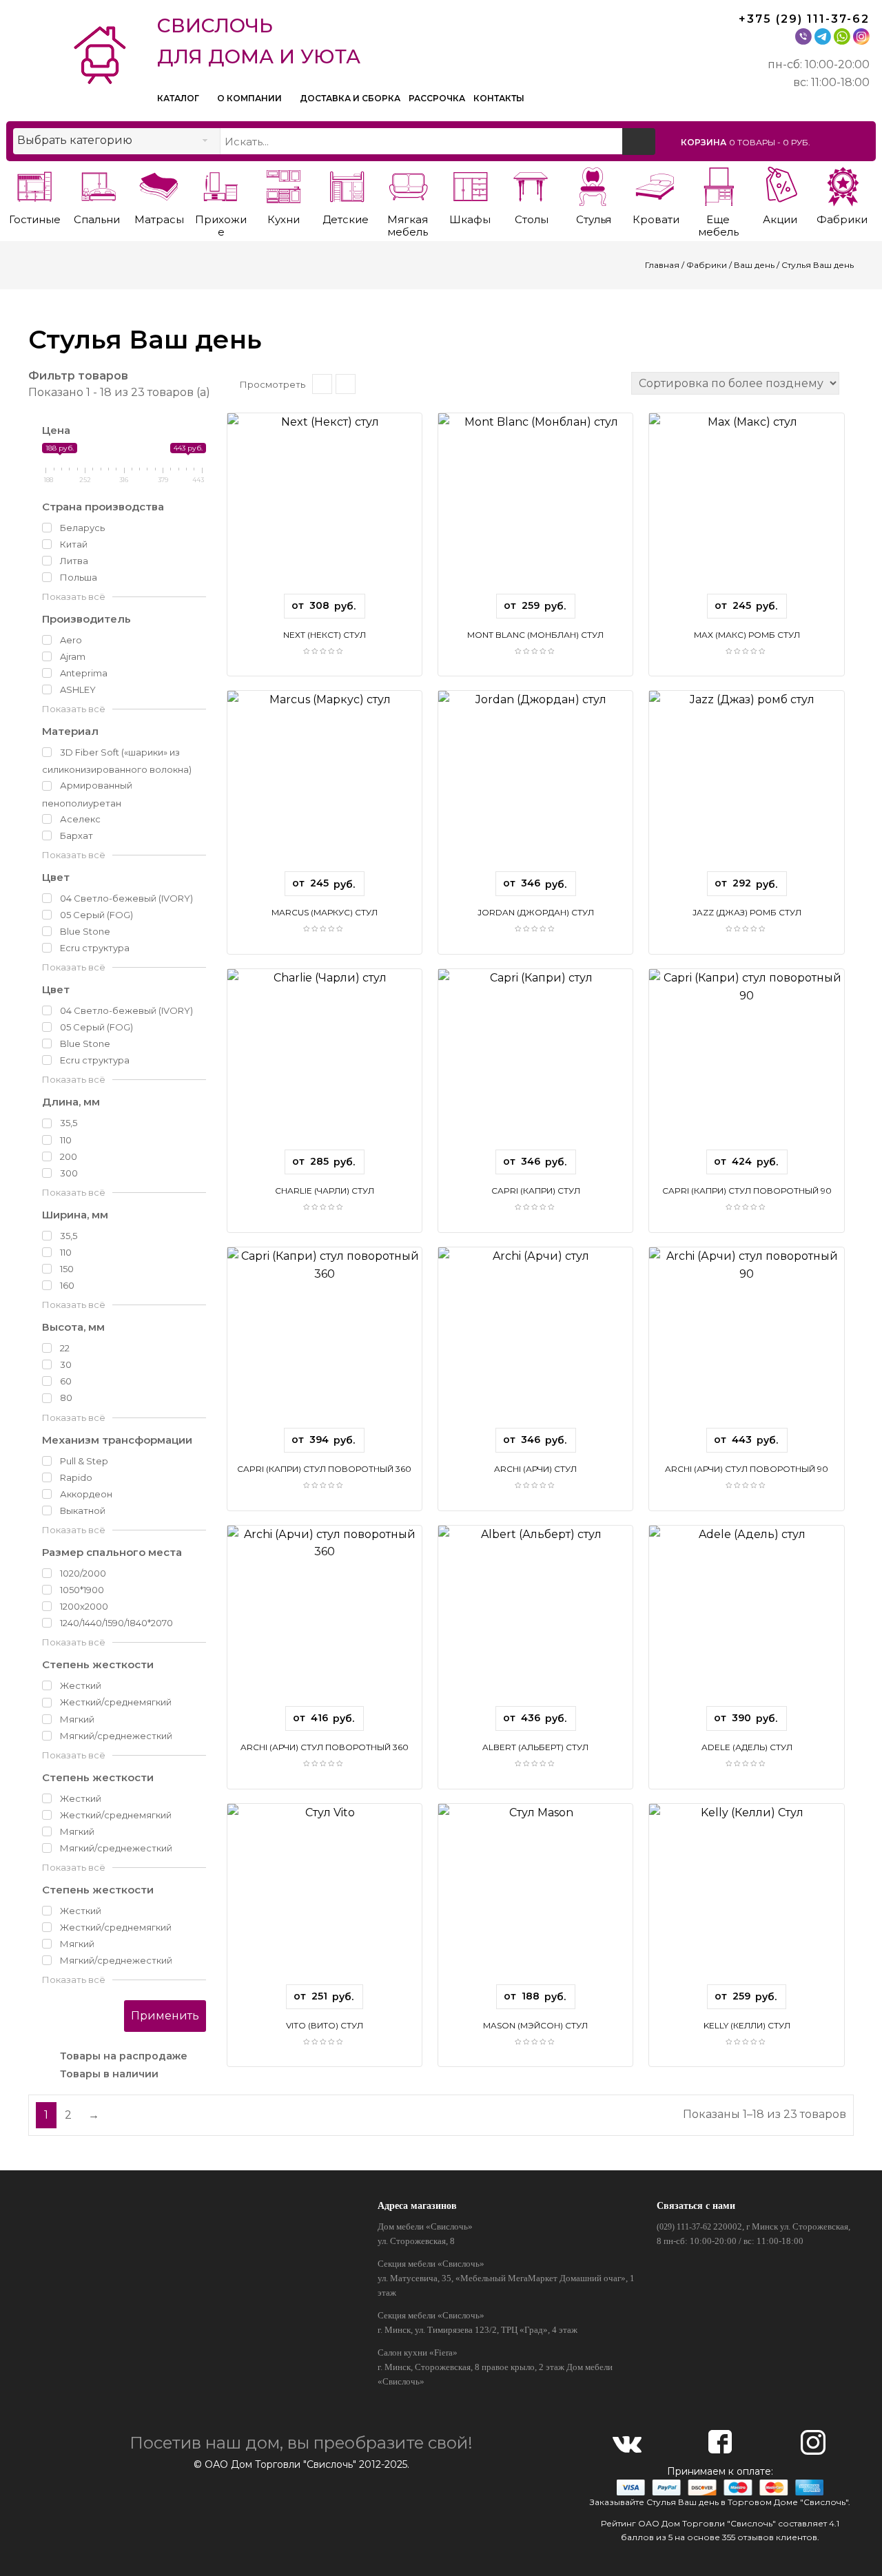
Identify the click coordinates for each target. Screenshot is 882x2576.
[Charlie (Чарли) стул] (325, 1064)
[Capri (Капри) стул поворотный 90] (746, 1064)
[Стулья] (594, 184)
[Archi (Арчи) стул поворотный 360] (325, 1621)
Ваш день (754, 265)
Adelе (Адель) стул (747, 1747)
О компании (250, 98)
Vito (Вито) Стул (325, 2025)
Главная (662, 265)
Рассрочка (437, 98)
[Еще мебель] (718, 184)
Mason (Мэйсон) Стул (535, 2025)
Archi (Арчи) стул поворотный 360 (325, 1747)
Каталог (179, 98)
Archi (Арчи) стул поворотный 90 (747, 1469)
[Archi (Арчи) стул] (535, 1343)
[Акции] (780, 184)
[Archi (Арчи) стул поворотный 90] (746, 1343)
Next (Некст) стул (325, 635)
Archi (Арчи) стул (535, 1469)
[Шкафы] (470, 184)
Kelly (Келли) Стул (747, 2025)
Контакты (499, 98)
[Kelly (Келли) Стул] (746, 1899)
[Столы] (532, 184)
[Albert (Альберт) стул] (535, 1621)
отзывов (756, 2537)
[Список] (322, 384)
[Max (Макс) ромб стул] (746, 509)
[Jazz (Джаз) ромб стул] (746, 786)
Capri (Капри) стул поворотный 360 (324, 1469)
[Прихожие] (221, 184)
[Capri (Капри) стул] (535, 1064)
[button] (776, 142)
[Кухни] (284, 184)
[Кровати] (656, 184)
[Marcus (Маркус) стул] (325, 786)
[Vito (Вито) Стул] (325, 1899)
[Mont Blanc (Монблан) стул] (535, 509)
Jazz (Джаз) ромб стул (747, 912)
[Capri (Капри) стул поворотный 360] (325, 1343)
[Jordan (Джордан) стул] (535, 786)
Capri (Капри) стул (536, 1191)
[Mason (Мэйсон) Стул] (535, 1899)
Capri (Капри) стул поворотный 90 (747, 1191)
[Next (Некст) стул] (325, 509)
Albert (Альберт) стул (535, 1747)
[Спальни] (97, 184)
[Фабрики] (842, 184)
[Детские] (346, 184)
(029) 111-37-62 (684, 2227)
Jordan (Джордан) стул (536, 912)
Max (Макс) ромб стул (747, 635)
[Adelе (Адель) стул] (746, 1621)
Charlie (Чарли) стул (325, 1191)
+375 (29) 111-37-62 (804, 19)
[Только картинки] (346, 384)
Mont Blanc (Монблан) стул (535, 635)
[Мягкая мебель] (408, 184)
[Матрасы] (159, 184)
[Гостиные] (35, 184)
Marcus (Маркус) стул (325, 912)
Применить (165, 2016)
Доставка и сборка (350, 98)
